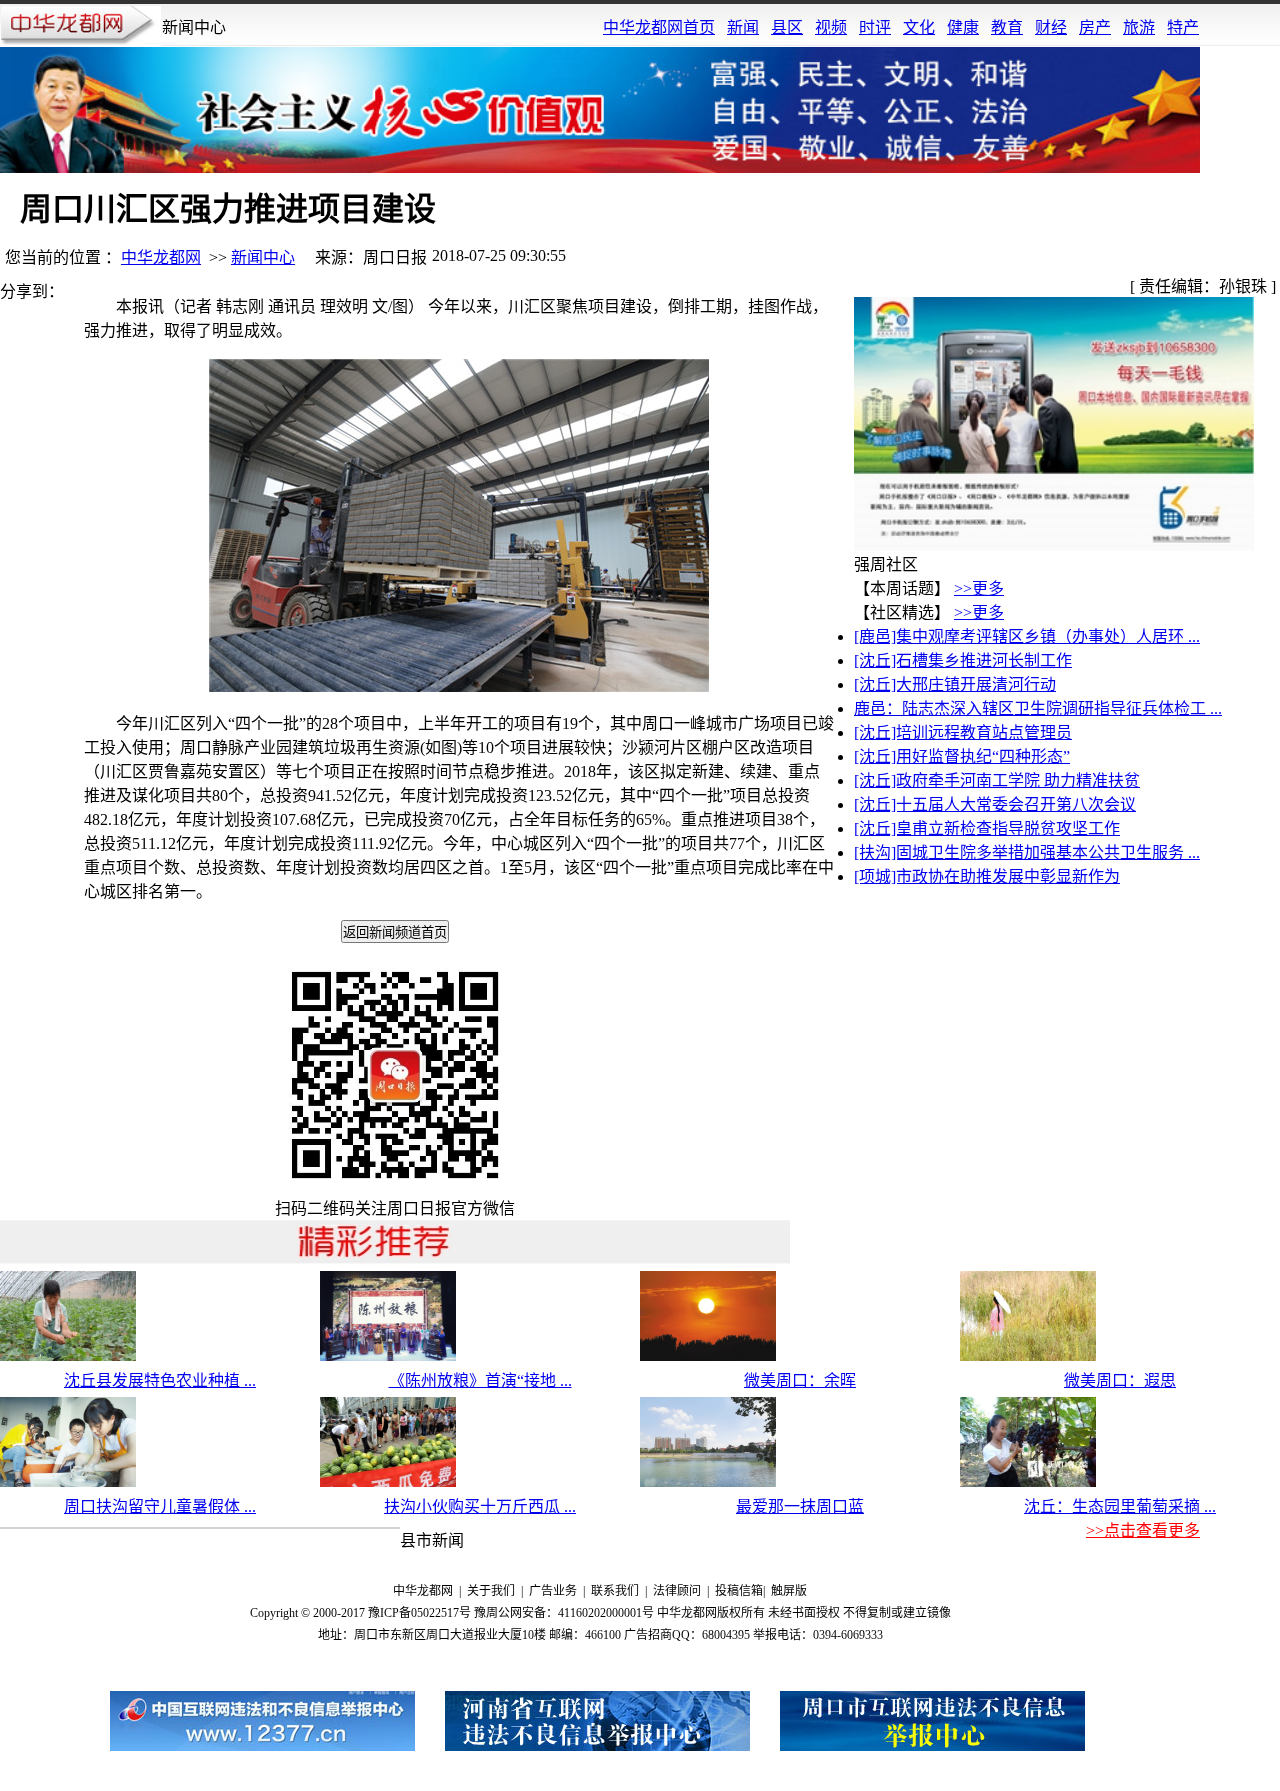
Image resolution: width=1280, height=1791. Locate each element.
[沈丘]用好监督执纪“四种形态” (962, 756)
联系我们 (615, 1591)
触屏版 (789, 1591)
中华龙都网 (161, 257)
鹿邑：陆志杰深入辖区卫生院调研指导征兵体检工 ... (1038, 708)
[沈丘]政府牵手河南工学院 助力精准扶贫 (997, 780)
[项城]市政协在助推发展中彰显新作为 (987, 876)
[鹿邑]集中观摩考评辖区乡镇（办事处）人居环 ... (1027, 636)
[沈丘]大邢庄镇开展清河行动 (955, 684)
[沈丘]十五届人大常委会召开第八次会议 (995, 804)
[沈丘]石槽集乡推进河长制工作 (963, 660)
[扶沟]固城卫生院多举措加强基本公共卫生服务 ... (1027, 852)
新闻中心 (263, 257)
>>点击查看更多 (1143, 1530)
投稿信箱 (739, 1591)
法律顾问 (677, 1591)
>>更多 (979, 588)
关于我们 (491, 1591)
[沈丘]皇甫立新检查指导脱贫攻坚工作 (987, 828)
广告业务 (553, 1591)
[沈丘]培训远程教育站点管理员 (963, 732)
